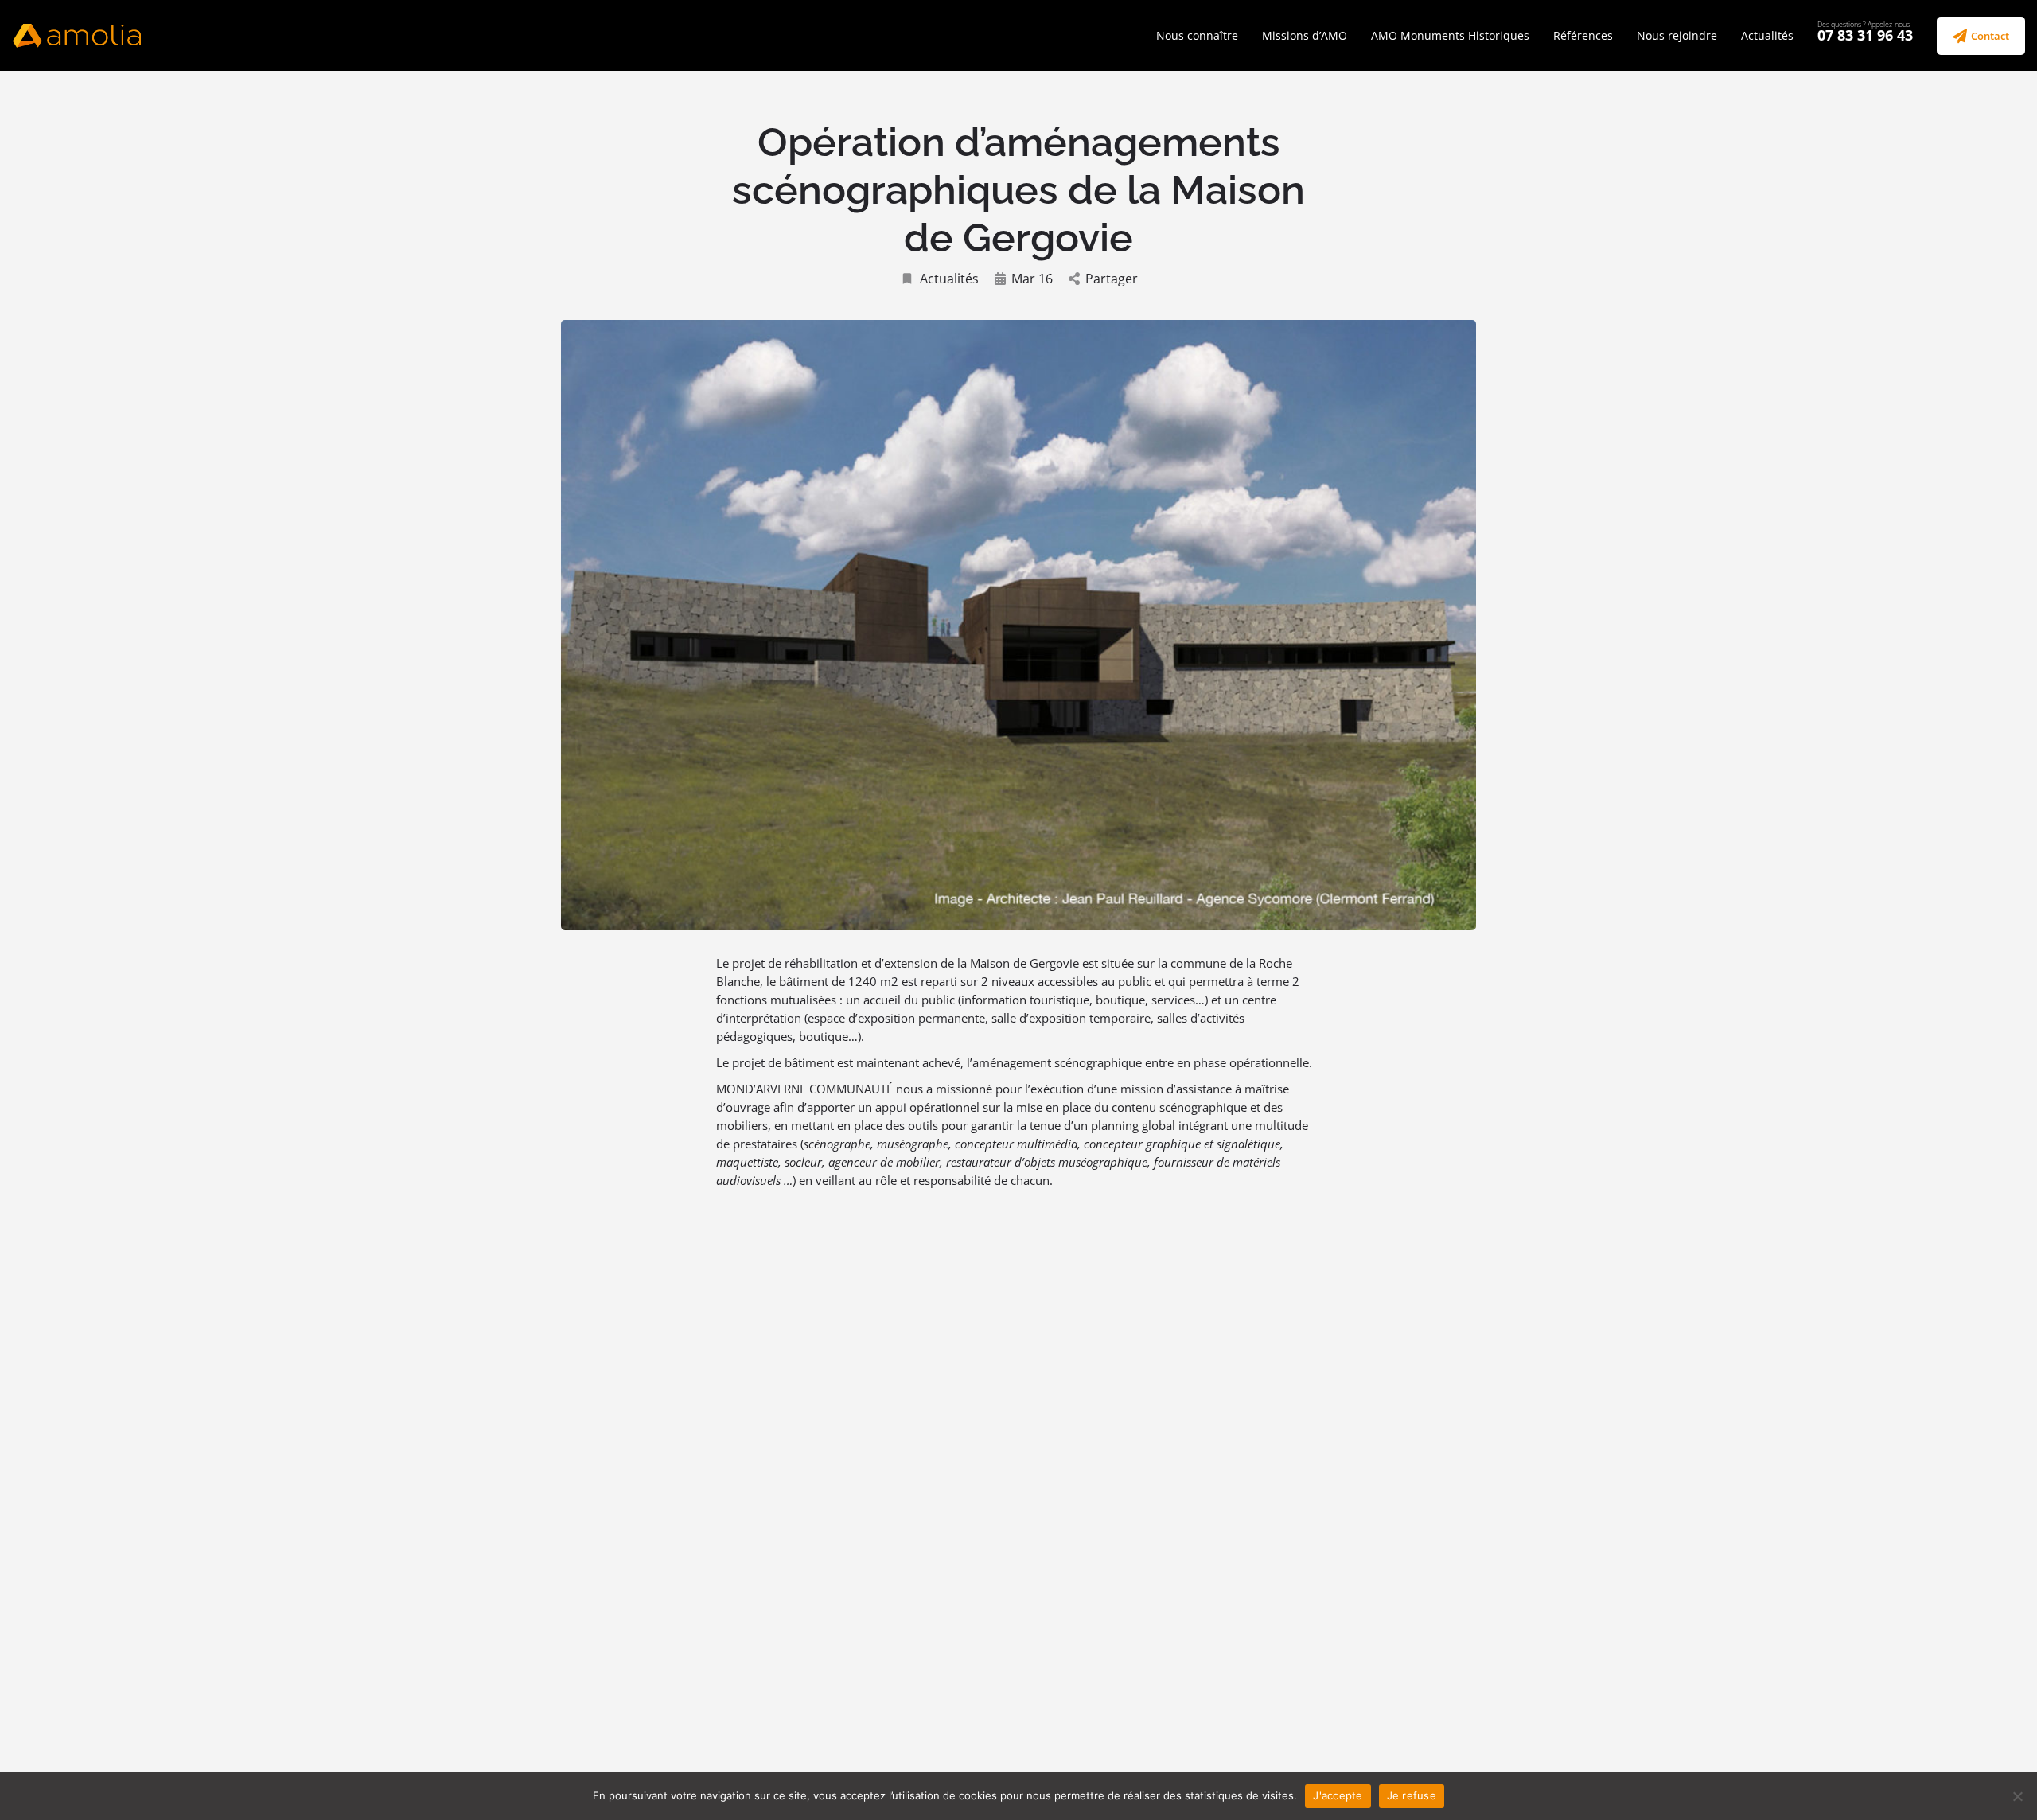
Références (1583, 35)
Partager (1112, 279)
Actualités (1767, 35)
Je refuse (1412, 1795)
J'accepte (1338, 1795)
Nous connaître (1197, 35)
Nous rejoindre (1677, 35)
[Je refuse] (2017, 1796)
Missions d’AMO (1305, 35)
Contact (1990, 36)
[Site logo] (79, 34)
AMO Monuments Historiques (1450, 35)
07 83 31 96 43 (1865, 35)
